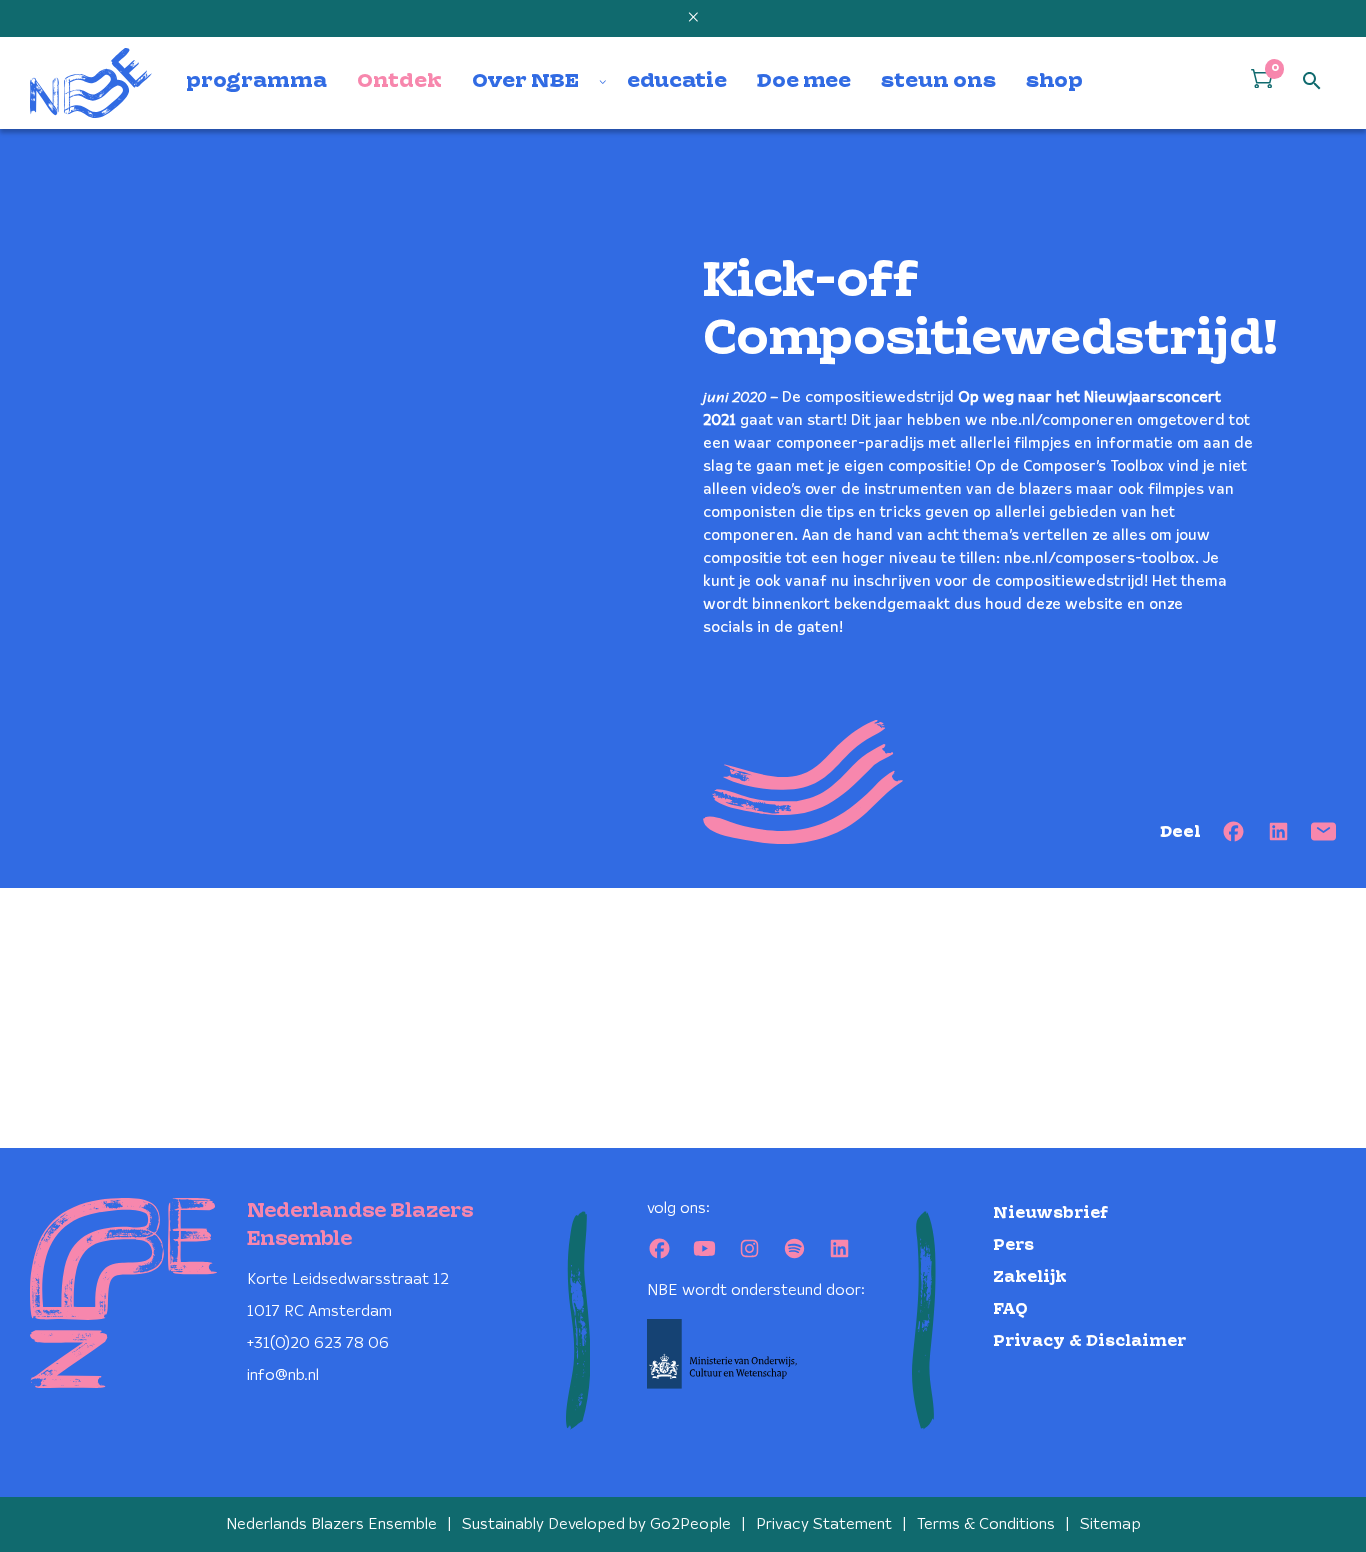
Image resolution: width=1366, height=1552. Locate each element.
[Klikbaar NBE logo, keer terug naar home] (91, 83)
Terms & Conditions (986, 1524)
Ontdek (399, 82)
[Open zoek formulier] (1312, 82)
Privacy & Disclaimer (1089, 1341)
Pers (1013, 1245)
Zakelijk (1030, 1277)
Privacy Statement (824, 1524)
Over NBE (525, 82)
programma (256, 82)
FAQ (1010, 1309)
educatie (677, 82)
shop (1054, 82)
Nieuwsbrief (1050, 1213)
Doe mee (804, 82)
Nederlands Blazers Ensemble (331, 1524)
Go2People (690, 1524)
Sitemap (1110, 1524)
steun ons (938, 82)
